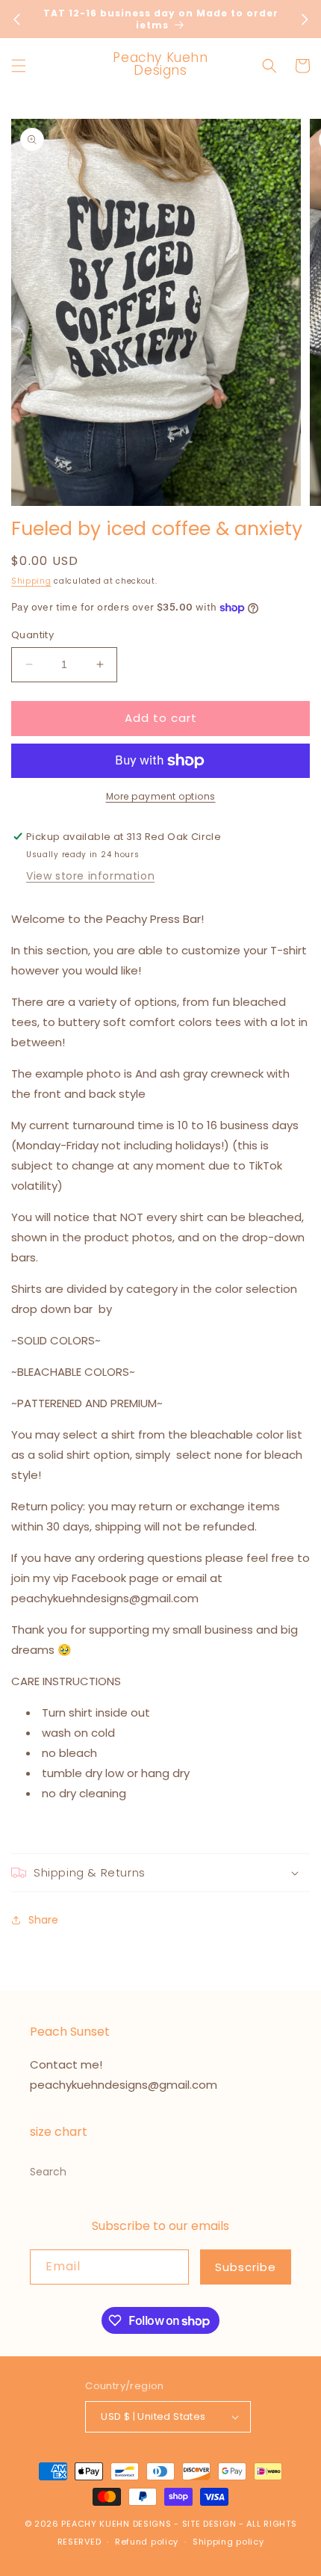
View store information (90, 876)
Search (48, 2172)
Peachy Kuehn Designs (116, 2524)
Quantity (32, 635)
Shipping (31, 581)
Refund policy (147, 2542)
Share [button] (43, 1920)
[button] (19, 66)
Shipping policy (228, 2542)
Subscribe (246, 2267)
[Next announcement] (305, 19)
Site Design (209, 2524)
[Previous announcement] (16, 19)
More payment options (161, 796)
